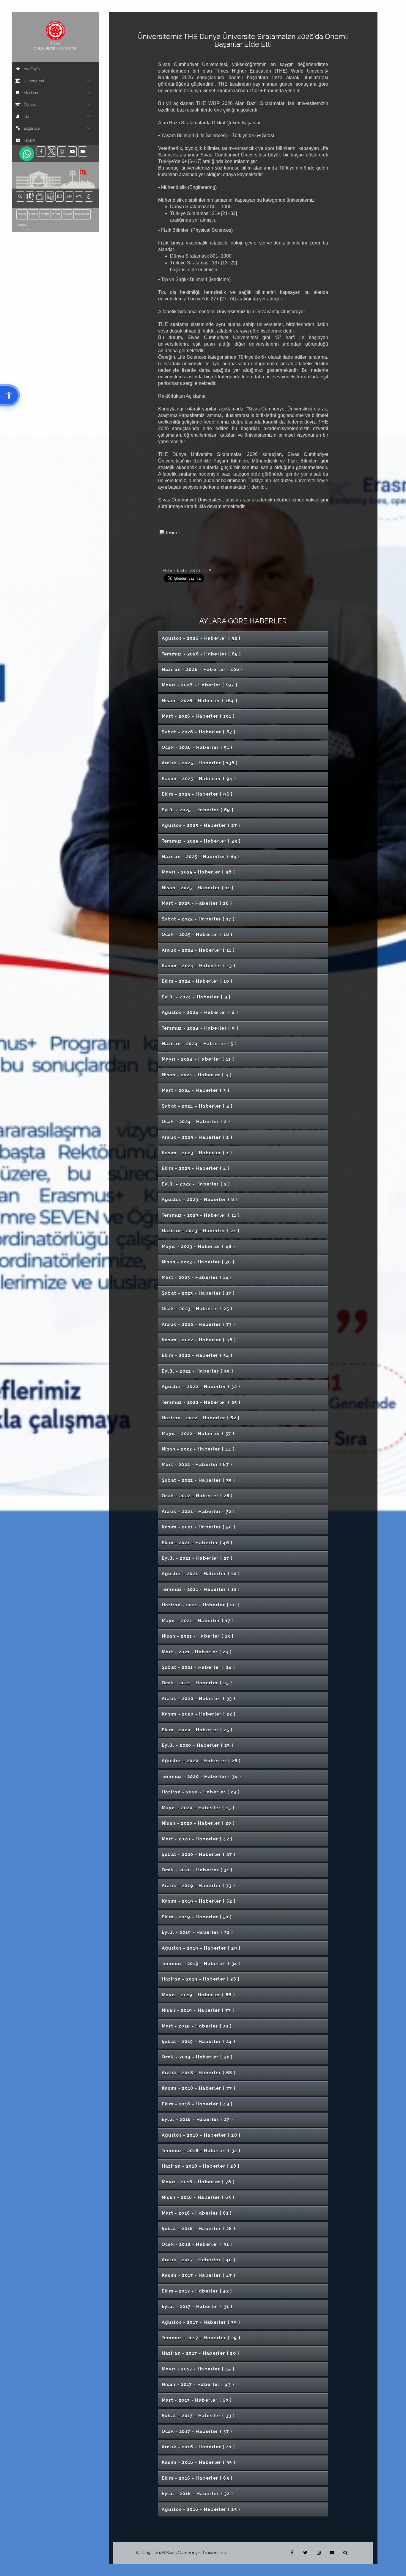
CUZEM (34, 214)
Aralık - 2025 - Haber (200, 763)
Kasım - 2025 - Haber (199, 779)
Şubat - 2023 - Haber (198, 1293)
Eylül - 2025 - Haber (198, 810)
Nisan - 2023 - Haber (198, 1262)
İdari (27, 117)
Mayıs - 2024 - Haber (198, 1059)
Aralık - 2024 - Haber (198, 950)
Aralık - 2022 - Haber (199, 1324)
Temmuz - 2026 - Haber (202, 654)
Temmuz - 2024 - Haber (200, 1028)
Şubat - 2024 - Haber (197, 1106)
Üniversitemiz (35, 81)
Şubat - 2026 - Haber (199, 732)
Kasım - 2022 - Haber (199, 1340)
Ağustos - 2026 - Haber (201, 638)
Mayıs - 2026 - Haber (200, 685)
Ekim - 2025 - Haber (197, 794)
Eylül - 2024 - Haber (196, 997)
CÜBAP (45, 214)
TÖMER (67, 214)
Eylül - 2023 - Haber (196, 1184)
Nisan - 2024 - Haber (197, 1075)
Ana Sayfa (32, 69)
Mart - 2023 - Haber (197, 1277)
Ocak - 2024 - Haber (196, 1122)
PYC (80, 196)
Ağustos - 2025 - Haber (201, 825)
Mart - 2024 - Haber (196, 1090)
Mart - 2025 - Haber (197, 903)
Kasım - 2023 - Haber (197, 1153)
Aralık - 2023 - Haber (197, 1137)
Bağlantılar (32, 128)
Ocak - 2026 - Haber (197, 747)
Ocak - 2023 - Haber (197, 1309)
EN (70, 196)
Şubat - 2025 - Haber (198, 919)
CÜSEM (22, 214)
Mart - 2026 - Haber (198, 716)
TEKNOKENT (82, 214)
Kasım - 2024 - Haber (199, 966)
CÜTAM (56, 214)
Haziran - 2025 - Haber (201, 857)
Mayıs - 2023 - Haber (199, 1247)
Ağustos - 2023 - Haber (200, 1200)
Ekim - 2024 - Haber (197, 981)
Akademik (32, 93)
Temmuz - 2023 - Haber (201, 1215)
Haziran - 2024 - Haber (199, 1044)
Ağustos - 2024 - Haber (200, 1012)
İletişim (29, 140)
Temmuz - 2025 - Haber (201, 841)
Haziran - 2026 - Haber (202, 670)
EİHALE (22, 225)
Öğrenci (30, 105)
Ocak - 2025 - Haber (197, 935)
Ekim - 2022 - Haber (197, 1355)
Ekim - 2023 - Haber (196, 1168)
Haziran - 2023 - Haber (201, 1231)
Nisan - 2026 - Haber (200, 701)
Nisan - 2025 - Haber (198, 888)
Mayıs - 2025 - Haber (199, 872)
